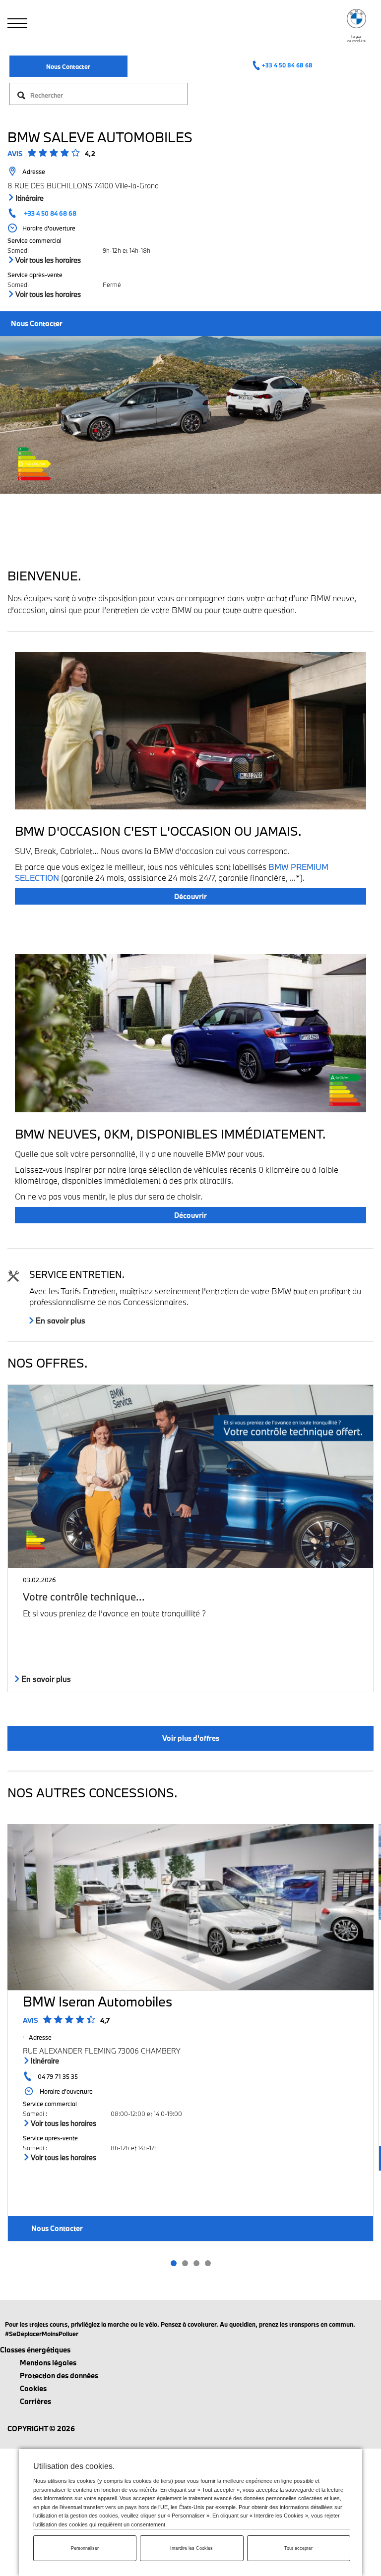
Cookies (33, 2388)
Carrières (35, 2401)
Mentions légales (48, 2363)
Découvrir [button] (190, 896)
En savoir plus (60, 1320)
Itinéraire (29, 198)
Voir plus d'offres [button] (191, 1738)
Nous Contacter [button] (37, 323)
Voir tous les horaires (47, 260)
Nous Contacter (68, 66)
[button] (173, 2263)
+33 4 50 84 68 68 (287, 65)
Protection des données (59, 2376)
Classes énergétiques (35, 2350)
